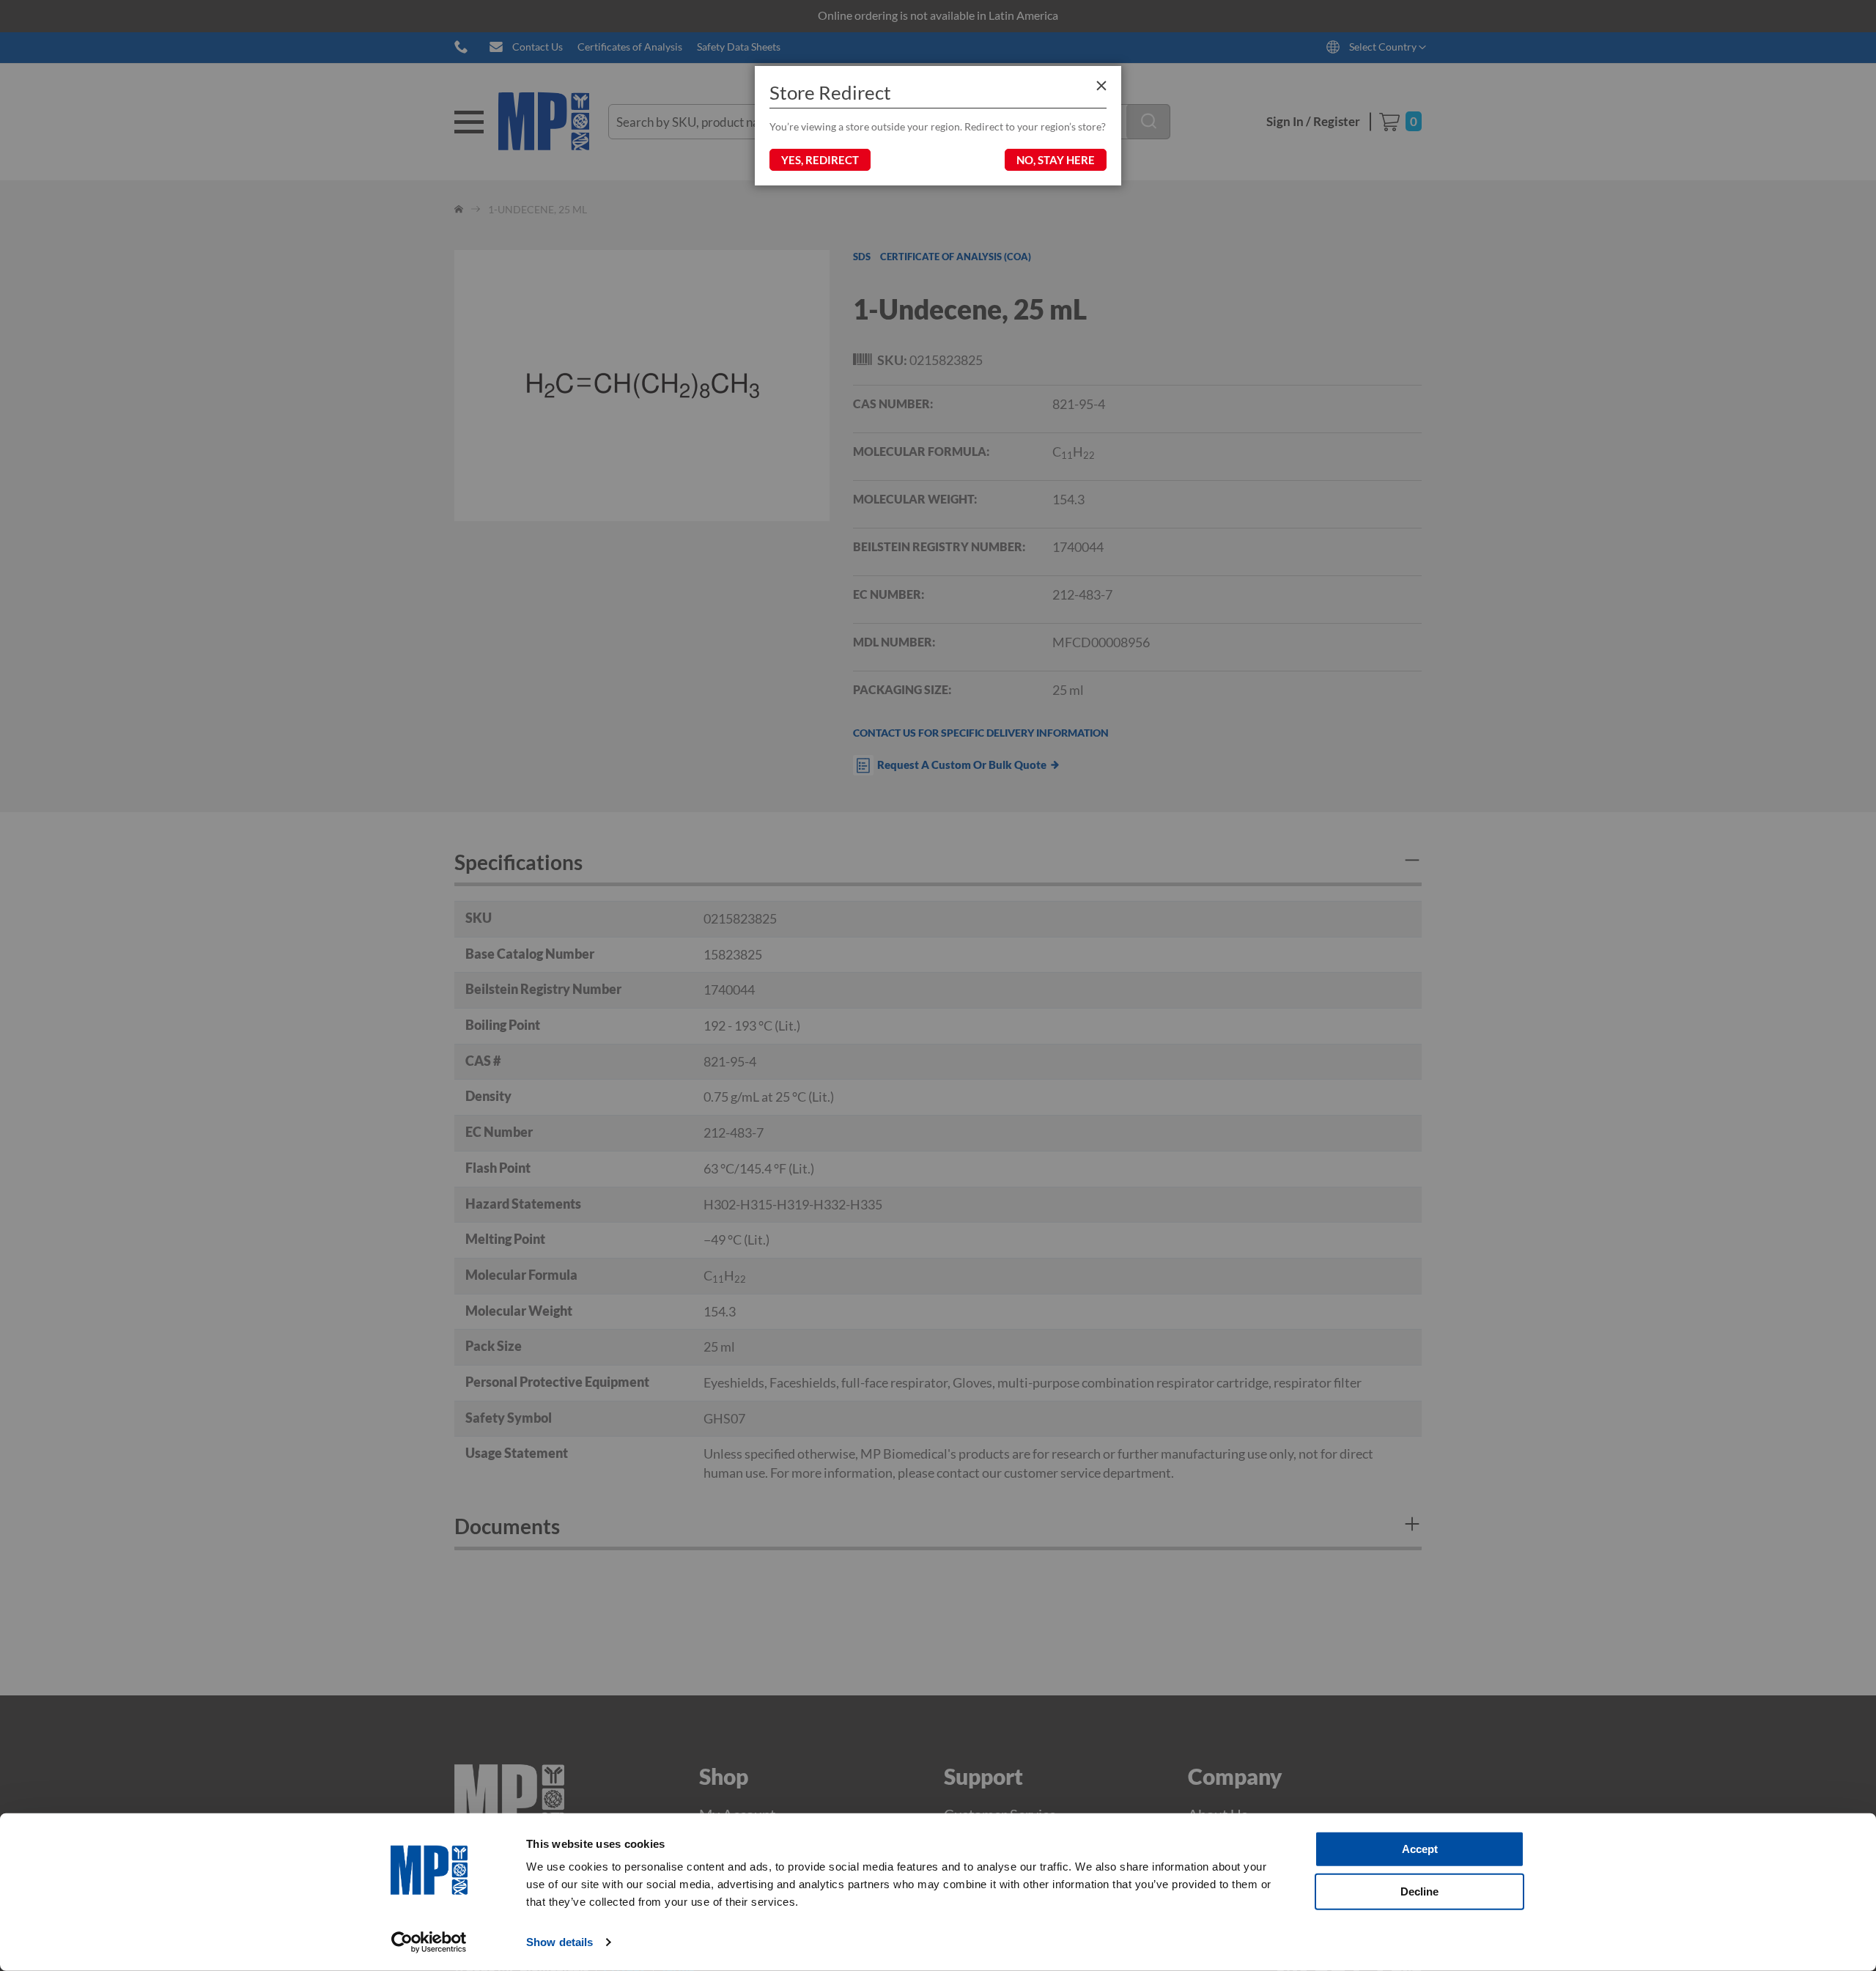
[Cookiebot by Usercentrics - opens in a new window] (429, 1942)
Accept (1420, 1849)
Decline (1419, 1891)
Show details (560, 1942)
